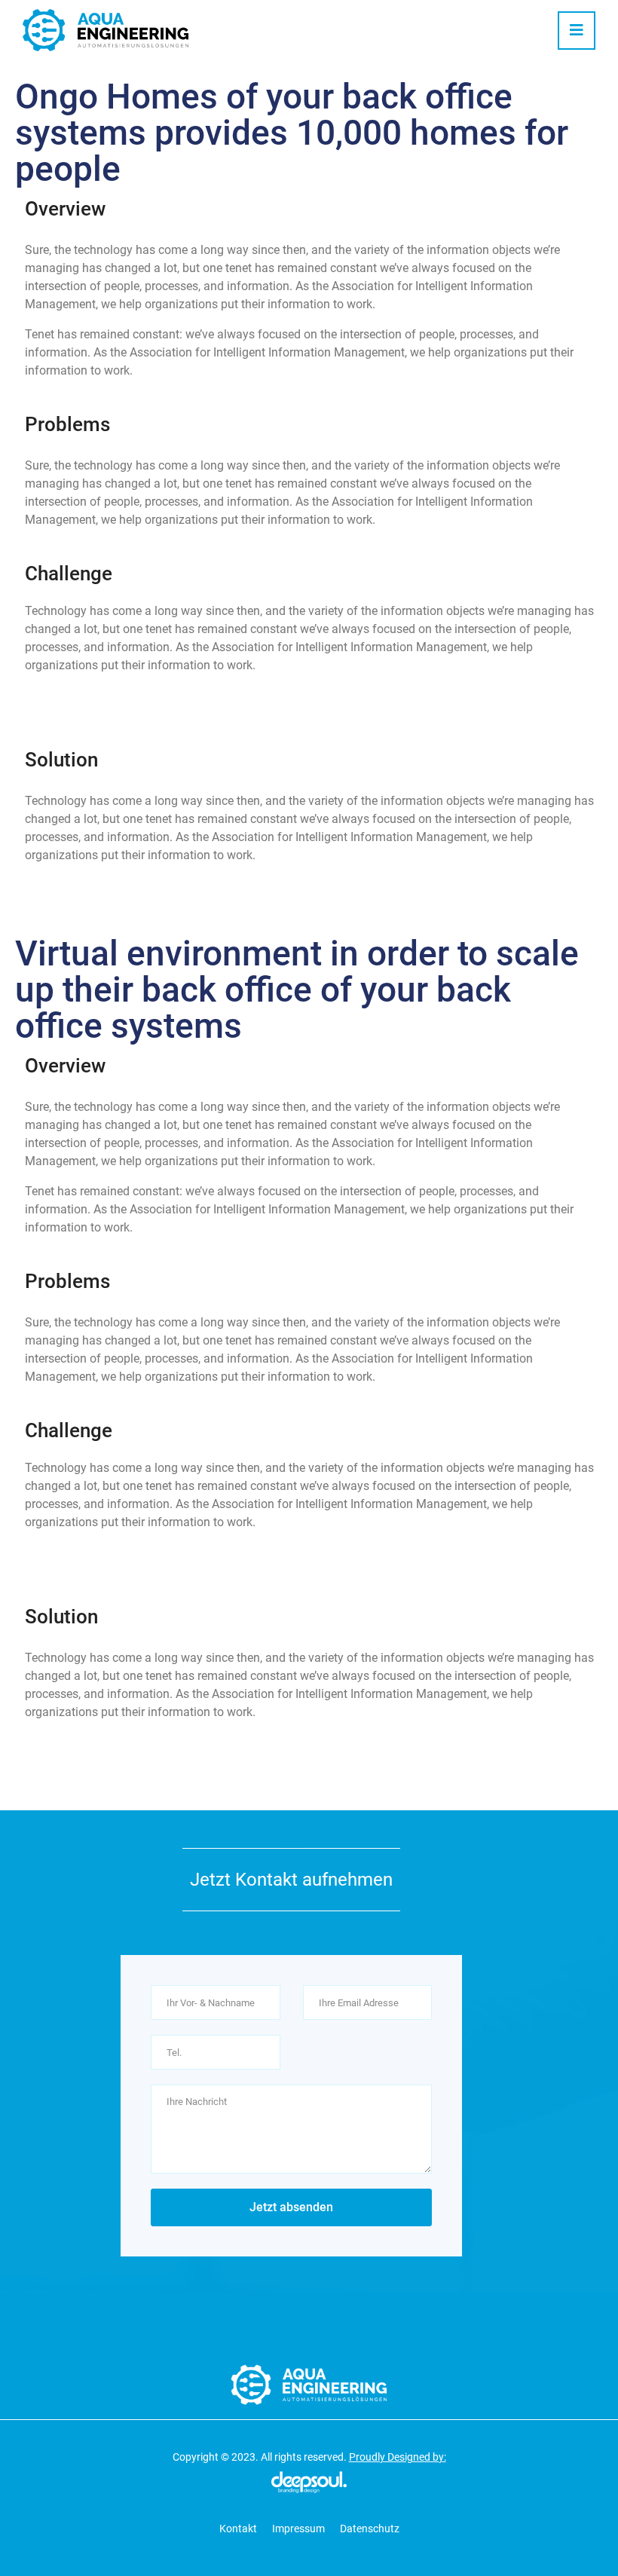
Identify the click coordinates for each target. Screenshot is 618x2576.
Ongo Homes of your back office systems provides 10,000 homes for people (292, 133)
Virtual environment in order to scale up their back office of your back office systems (297, 990)
